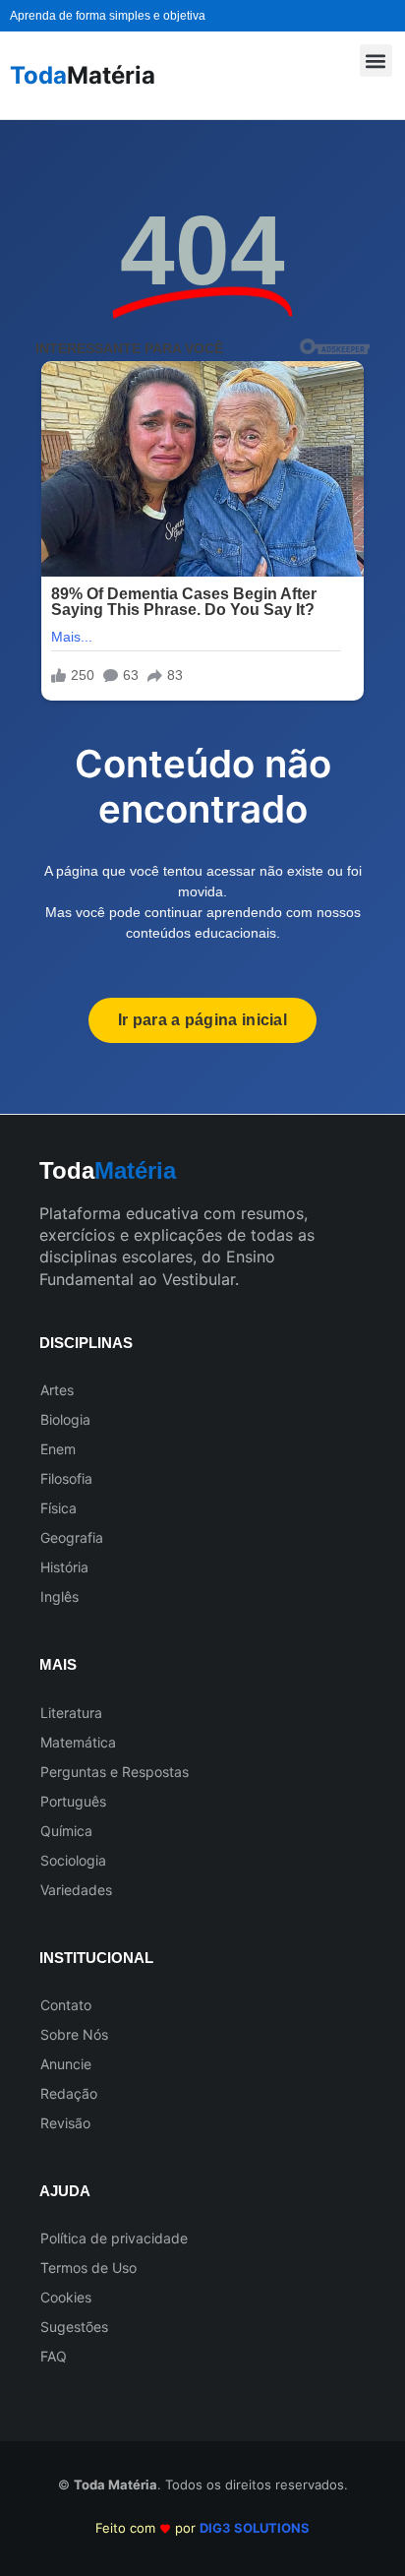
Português (73, 1801)
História (64, 1567)
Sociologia (73, 1860)
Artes (57, 1390)
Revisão (65, 2123)
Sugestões (74, 2327)
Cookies (66, 2297)
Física (58, 1508)
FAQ (54, 2356)
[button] (376, 61)
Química (66, 1831)
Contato (66, 2005)
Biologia (65, 1419)
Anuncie (66, 2064)
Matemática (78, 1742)
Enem (58, 1449)
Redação (69, 2093)
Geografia (72, 1537)
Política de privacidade (114, 2238)
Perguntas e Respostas (115, 1772)
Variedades (76, 1890)
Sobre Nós (74, 2034)
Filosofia (66, 1478)
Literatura (71, 1713)
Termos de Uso (88, 2268)
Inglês (59, 1596)
